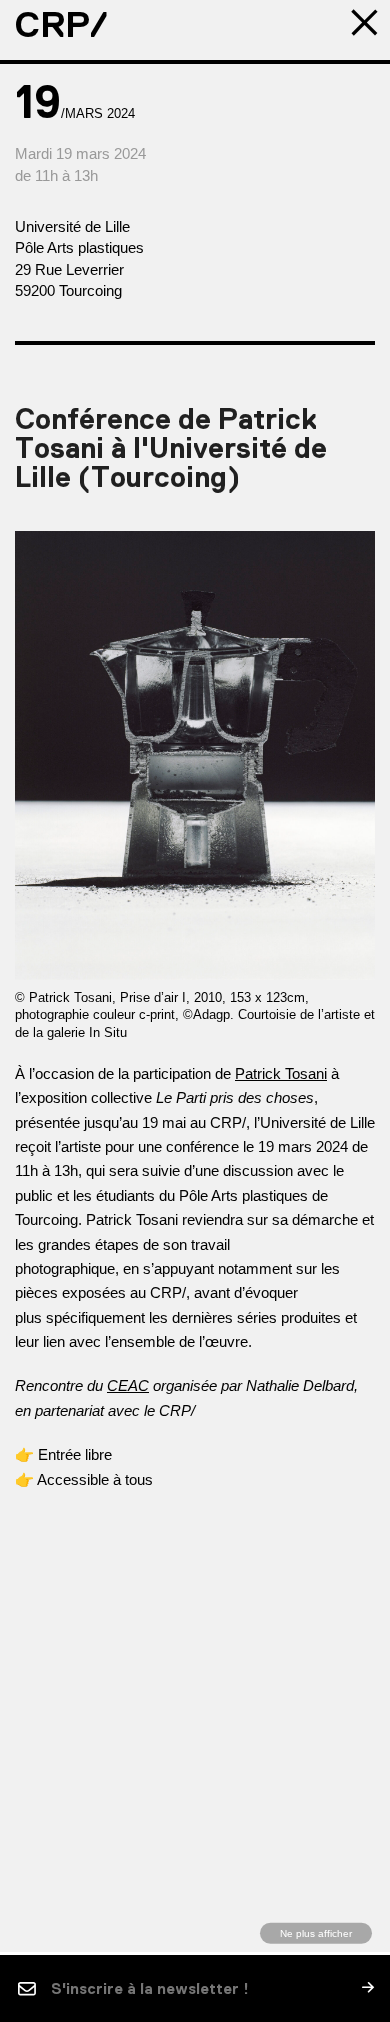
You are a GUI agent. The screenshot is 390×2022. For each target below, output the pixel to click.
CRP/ (61, 25)
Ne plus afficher (316, 1932)
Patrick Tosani (281, 1073)
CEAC (128, 1385)
